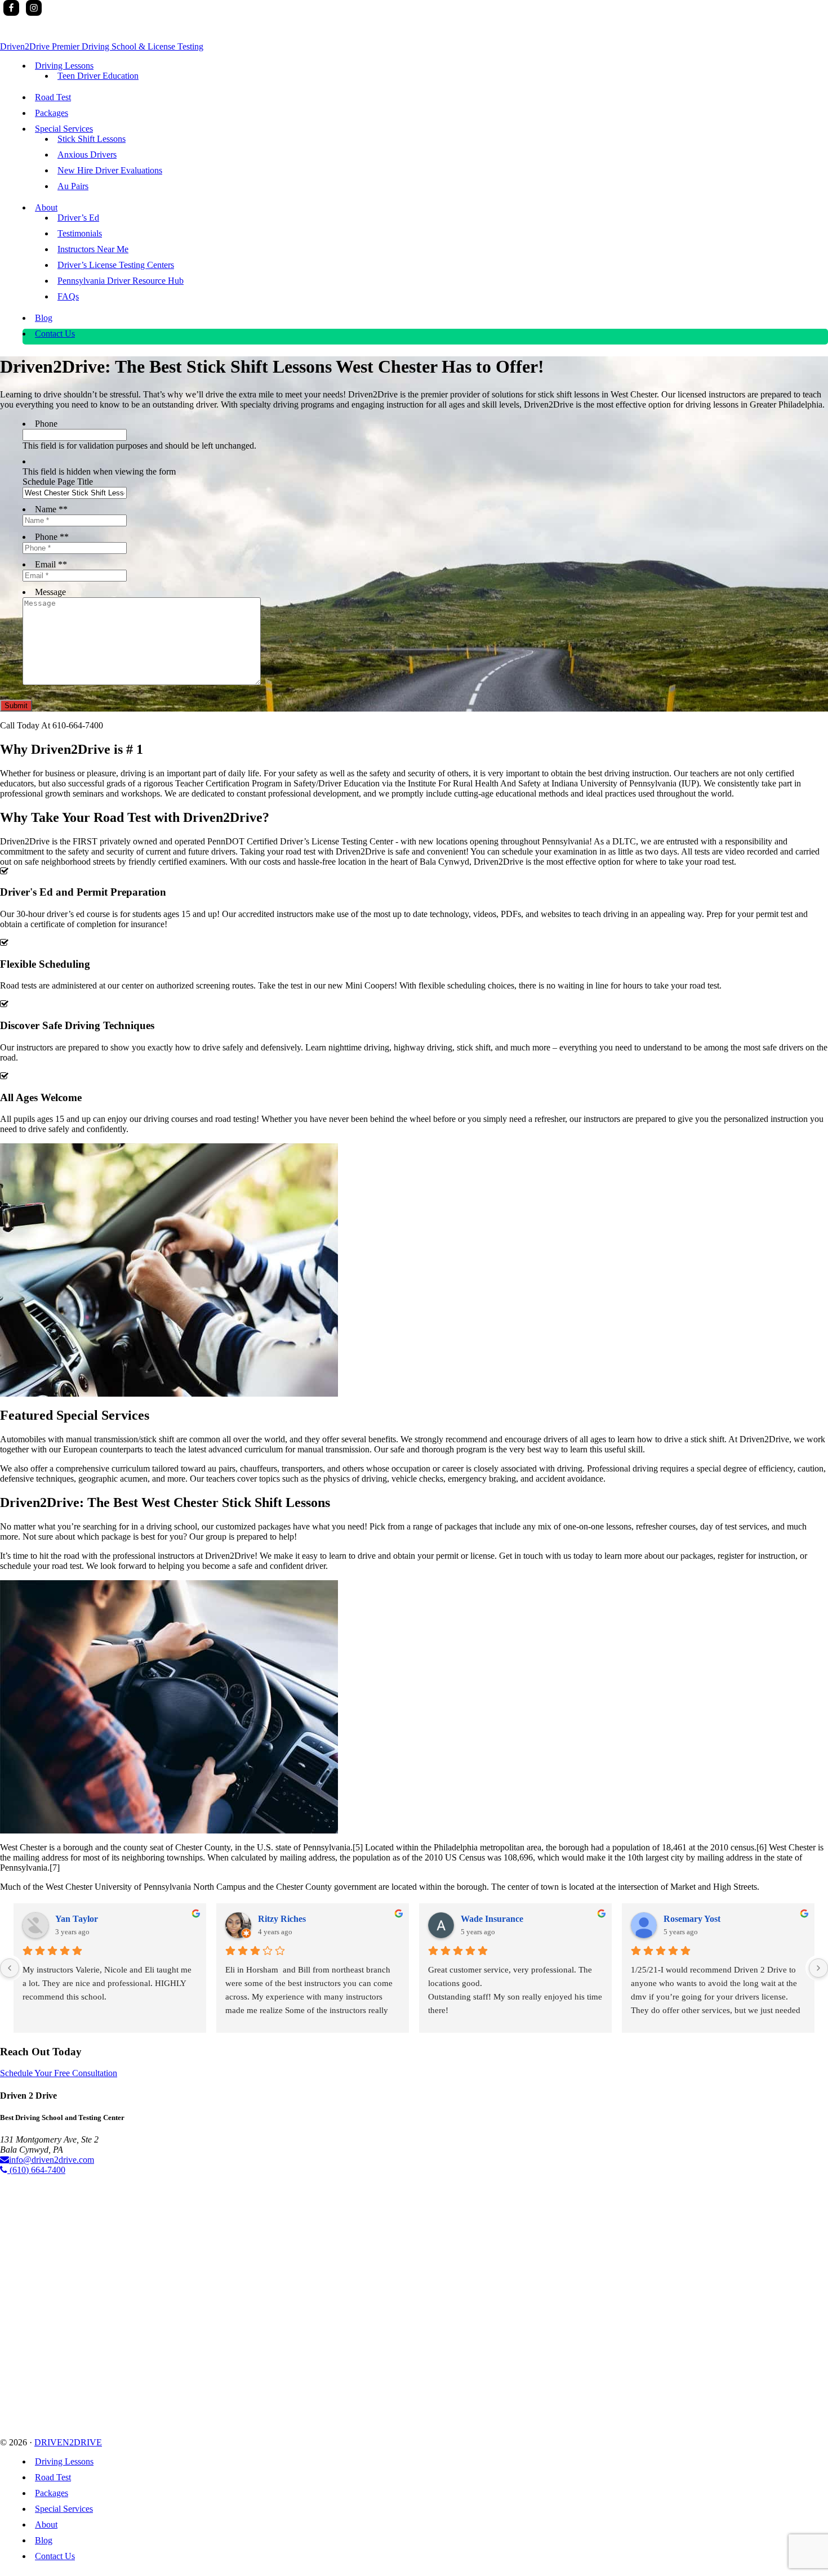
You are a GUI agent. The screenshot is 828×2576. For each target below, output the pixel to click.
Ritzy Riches (282, 1919)
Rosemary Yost (692, 1919)
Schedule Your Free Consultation (59, 2073)
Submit (16, 706)
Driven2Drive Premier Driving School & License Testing (102, 46)
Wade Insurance (492, 1919)
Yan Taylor (77, 1919)
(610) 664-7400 (36, 2170)
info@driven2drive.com (52, 2160)
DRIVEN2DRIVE (68, 2442)
